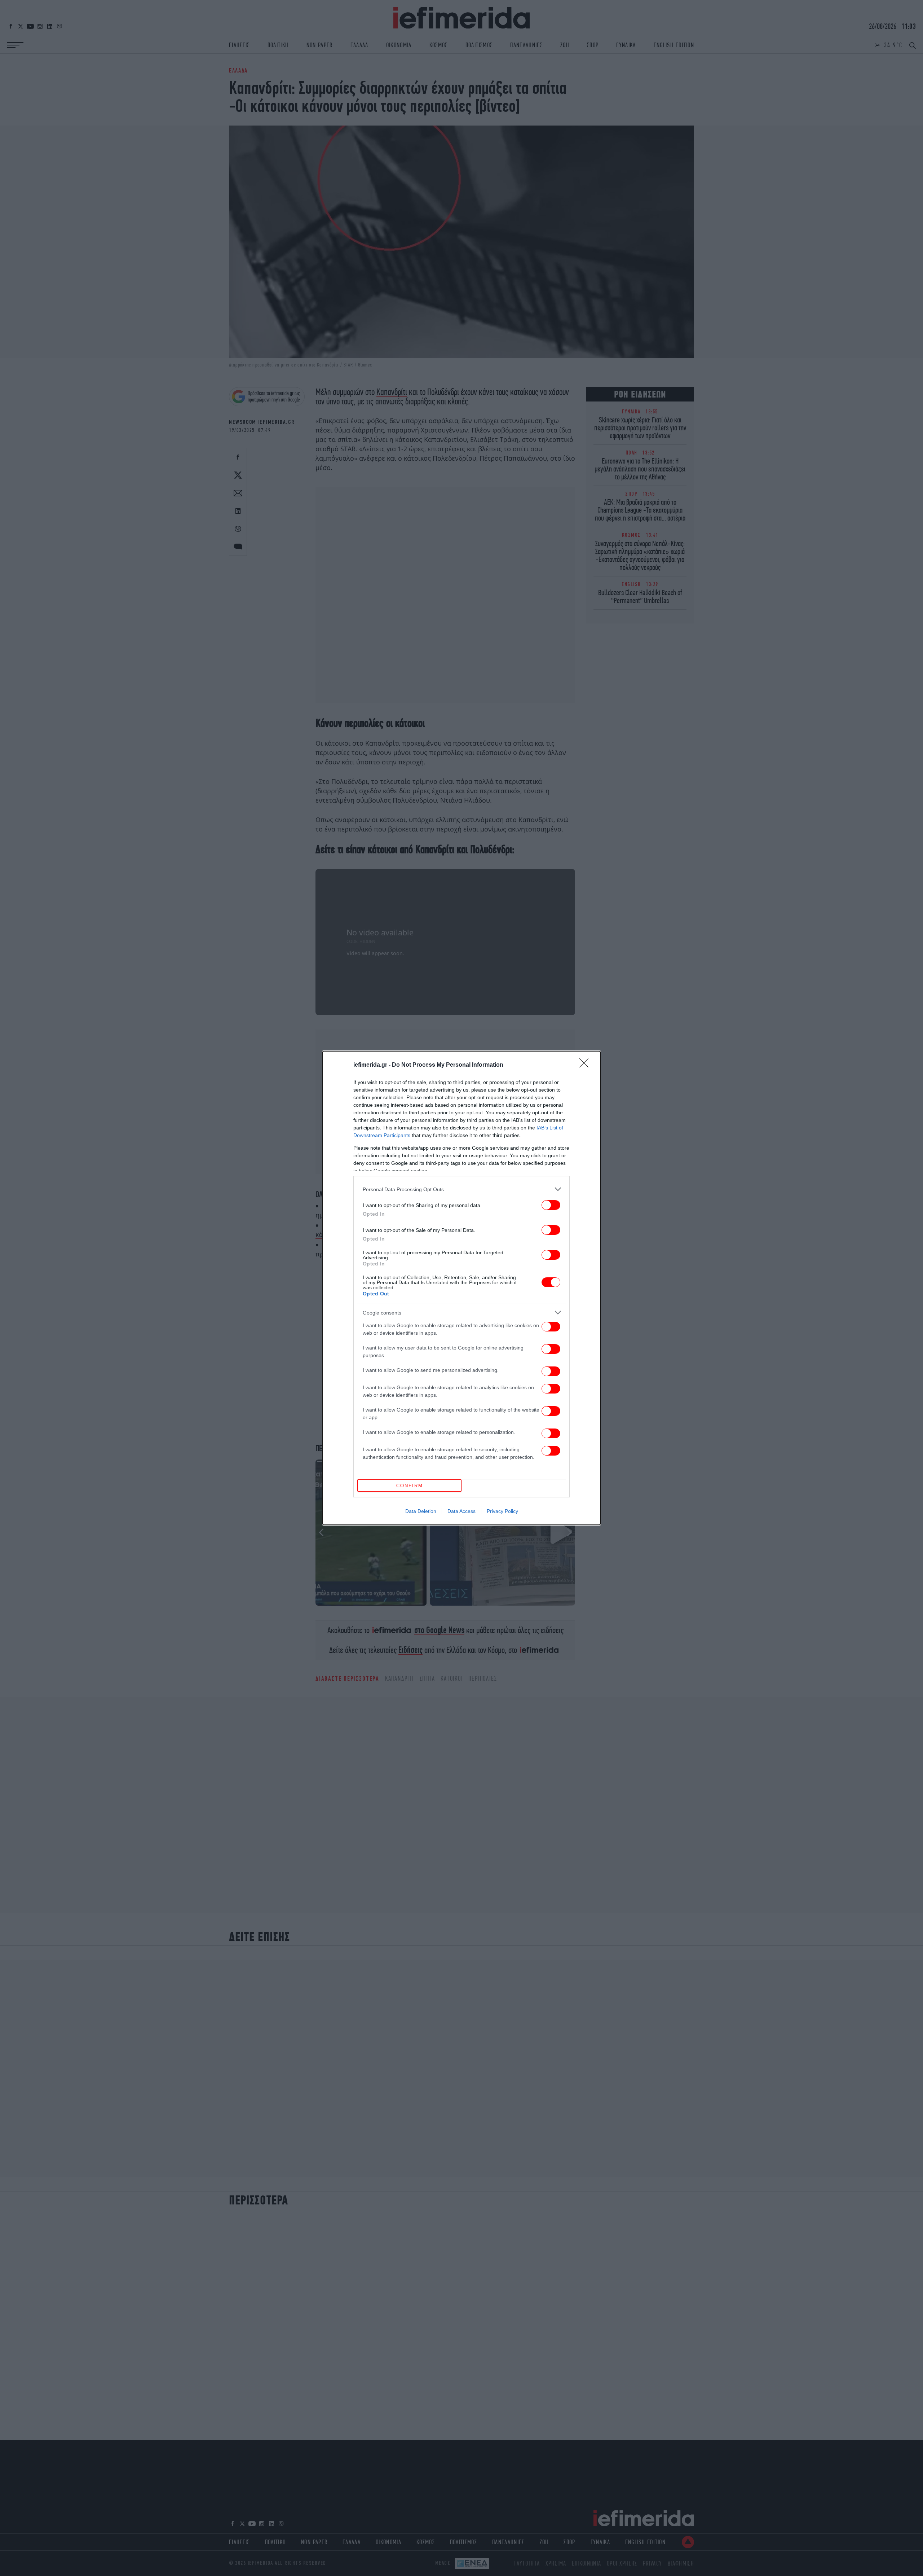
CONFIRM (410, 1486)
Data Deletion (421, 1511)
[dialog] (461, 1288)
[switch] (551, 1205)
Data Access (461, 1511)
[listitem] (461, 1189)
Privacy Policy (502, 1511)
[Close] (586, 1065)
